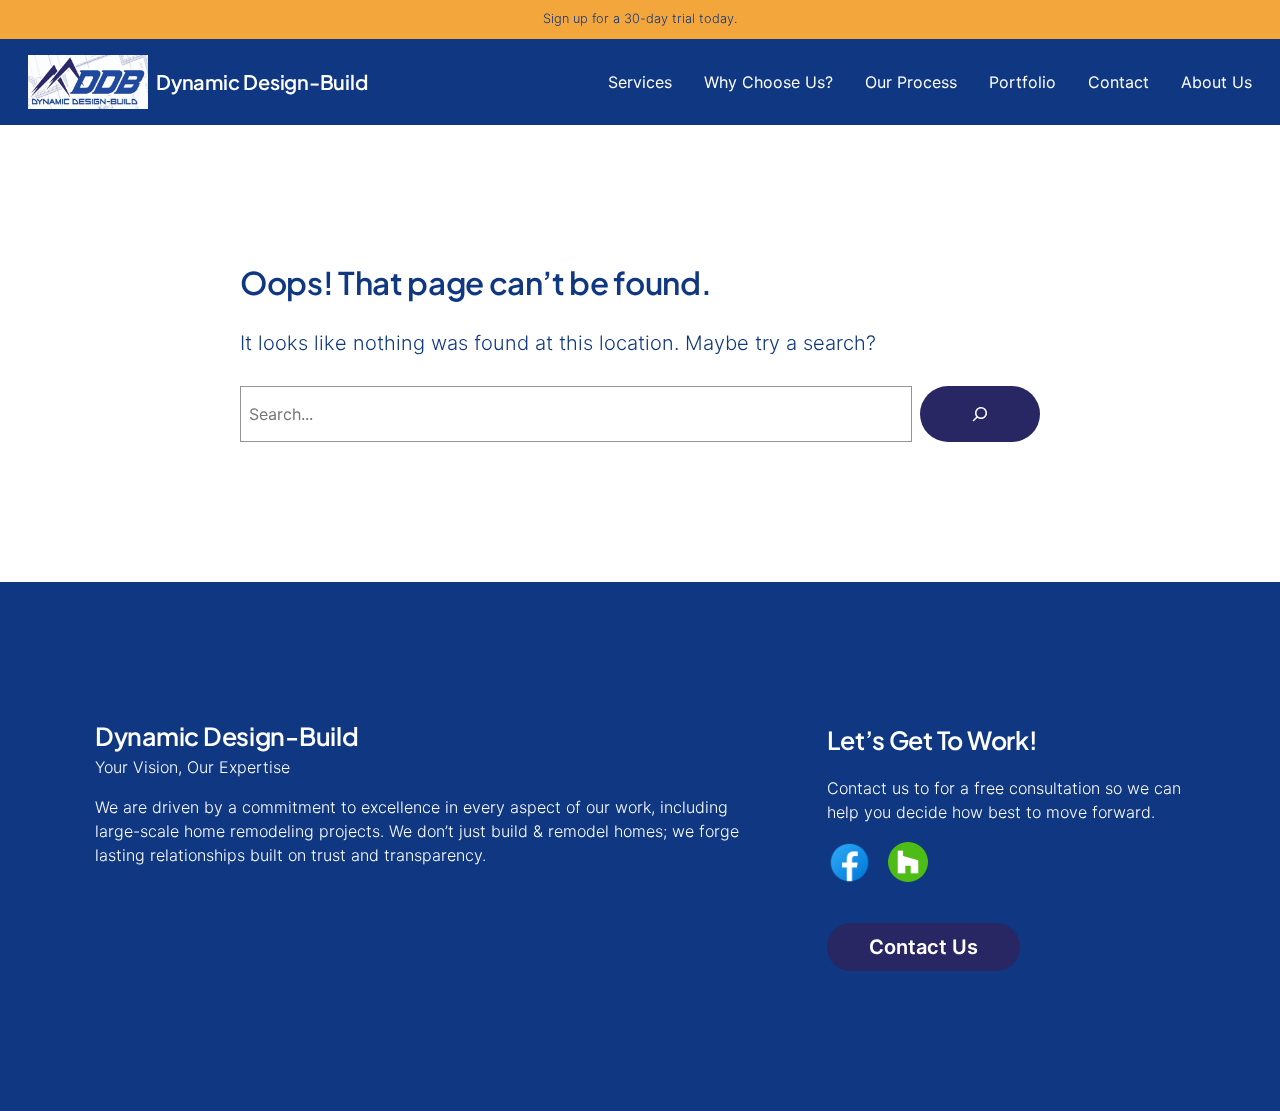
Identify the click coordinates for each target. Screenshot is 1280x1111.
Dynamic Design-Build (262, 81)
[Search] (980, 414)
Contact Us (923, 947)
